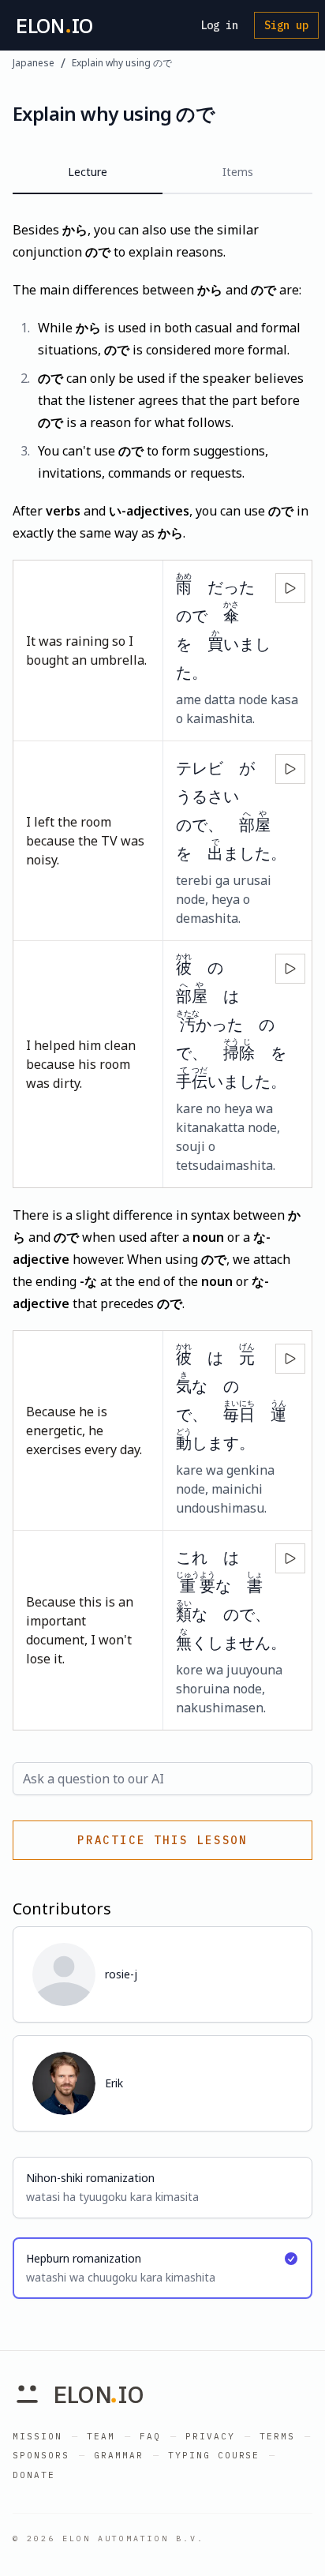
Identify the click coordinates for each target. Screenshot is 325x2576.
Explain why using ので (122, 63)
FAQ (150, 2436)
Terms (277, 2436)
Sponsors (41, 2455)
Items (238, 172)
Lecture (88, 172)
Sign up (286, 25)
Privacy (210, 2436)
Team (101, 2436)
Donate (34, 2475)
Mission (37, 2436)
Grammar (119, 2455)
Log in (219, 25)
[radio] (162, 2188)
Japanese (34, 63)
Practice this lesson (162, 1840)
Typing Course (214, 2455)
